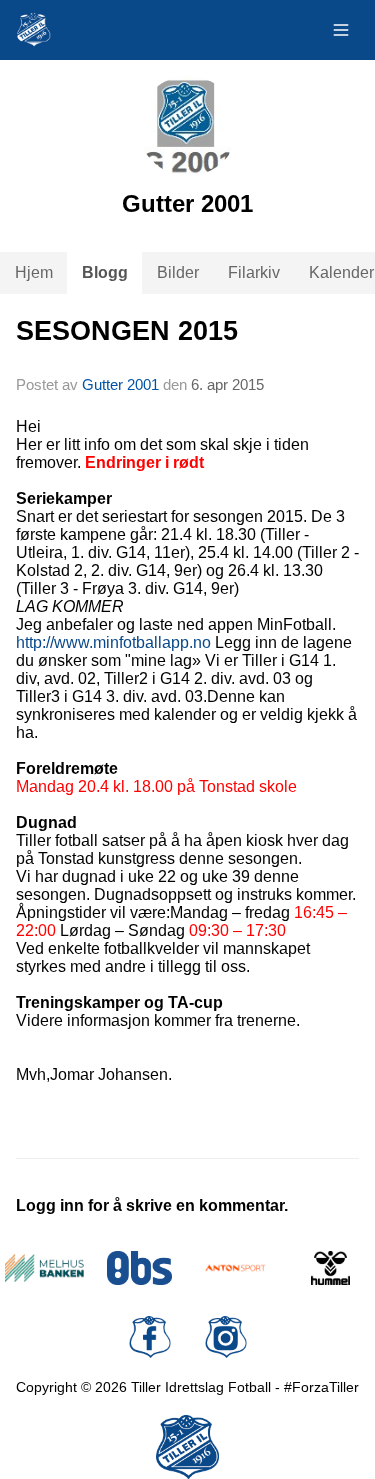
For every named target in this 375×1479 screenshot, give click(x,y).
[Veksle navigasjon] (341, 30)
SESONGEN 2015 (127, 331)
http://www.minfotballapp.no (113, 642)
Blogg (105, 272)
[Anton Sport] (235, 1268)
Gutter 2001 (120, 384)
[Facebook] (150, 1337)
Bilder (178, 272)
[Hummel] (330, 1268)
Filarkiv (254, 272)
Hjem (34, 272)
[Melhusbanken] (44, 1268)
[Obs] (139, 1268)
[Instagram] (226, 1337)
